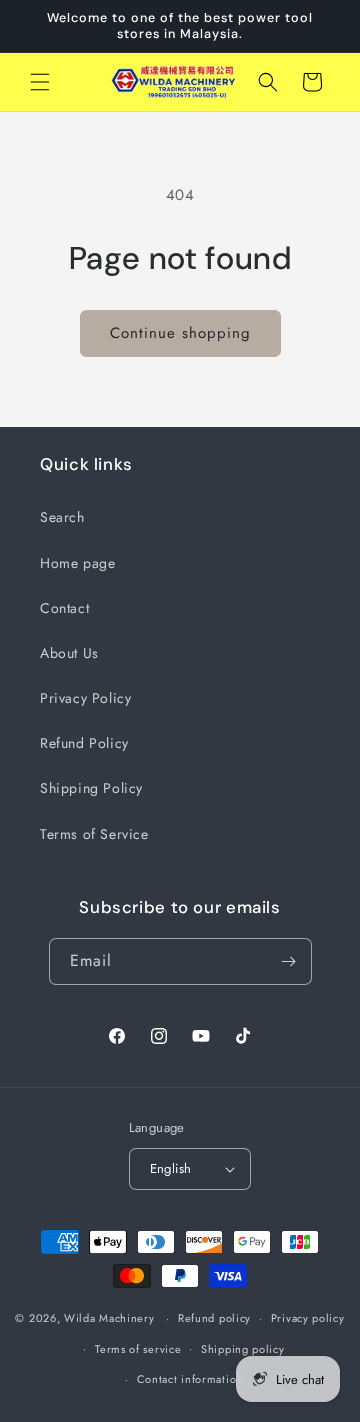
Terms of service (138, 1349)
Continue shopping (180, 333)
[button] (40, 82)
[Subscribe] (289, 961)
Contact (64, 608)
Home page (77, 563)
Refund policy (214, 1318)
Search (62, 517)
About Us (69, 653)
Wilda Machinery (109, 1318)
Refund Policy (84, 743)
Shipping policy (243, 1349)
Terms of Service (94, 834)
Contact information (190, 1379)
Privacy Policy (85, 698)
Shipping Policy (91, 788)
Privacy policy (308, 1318)
